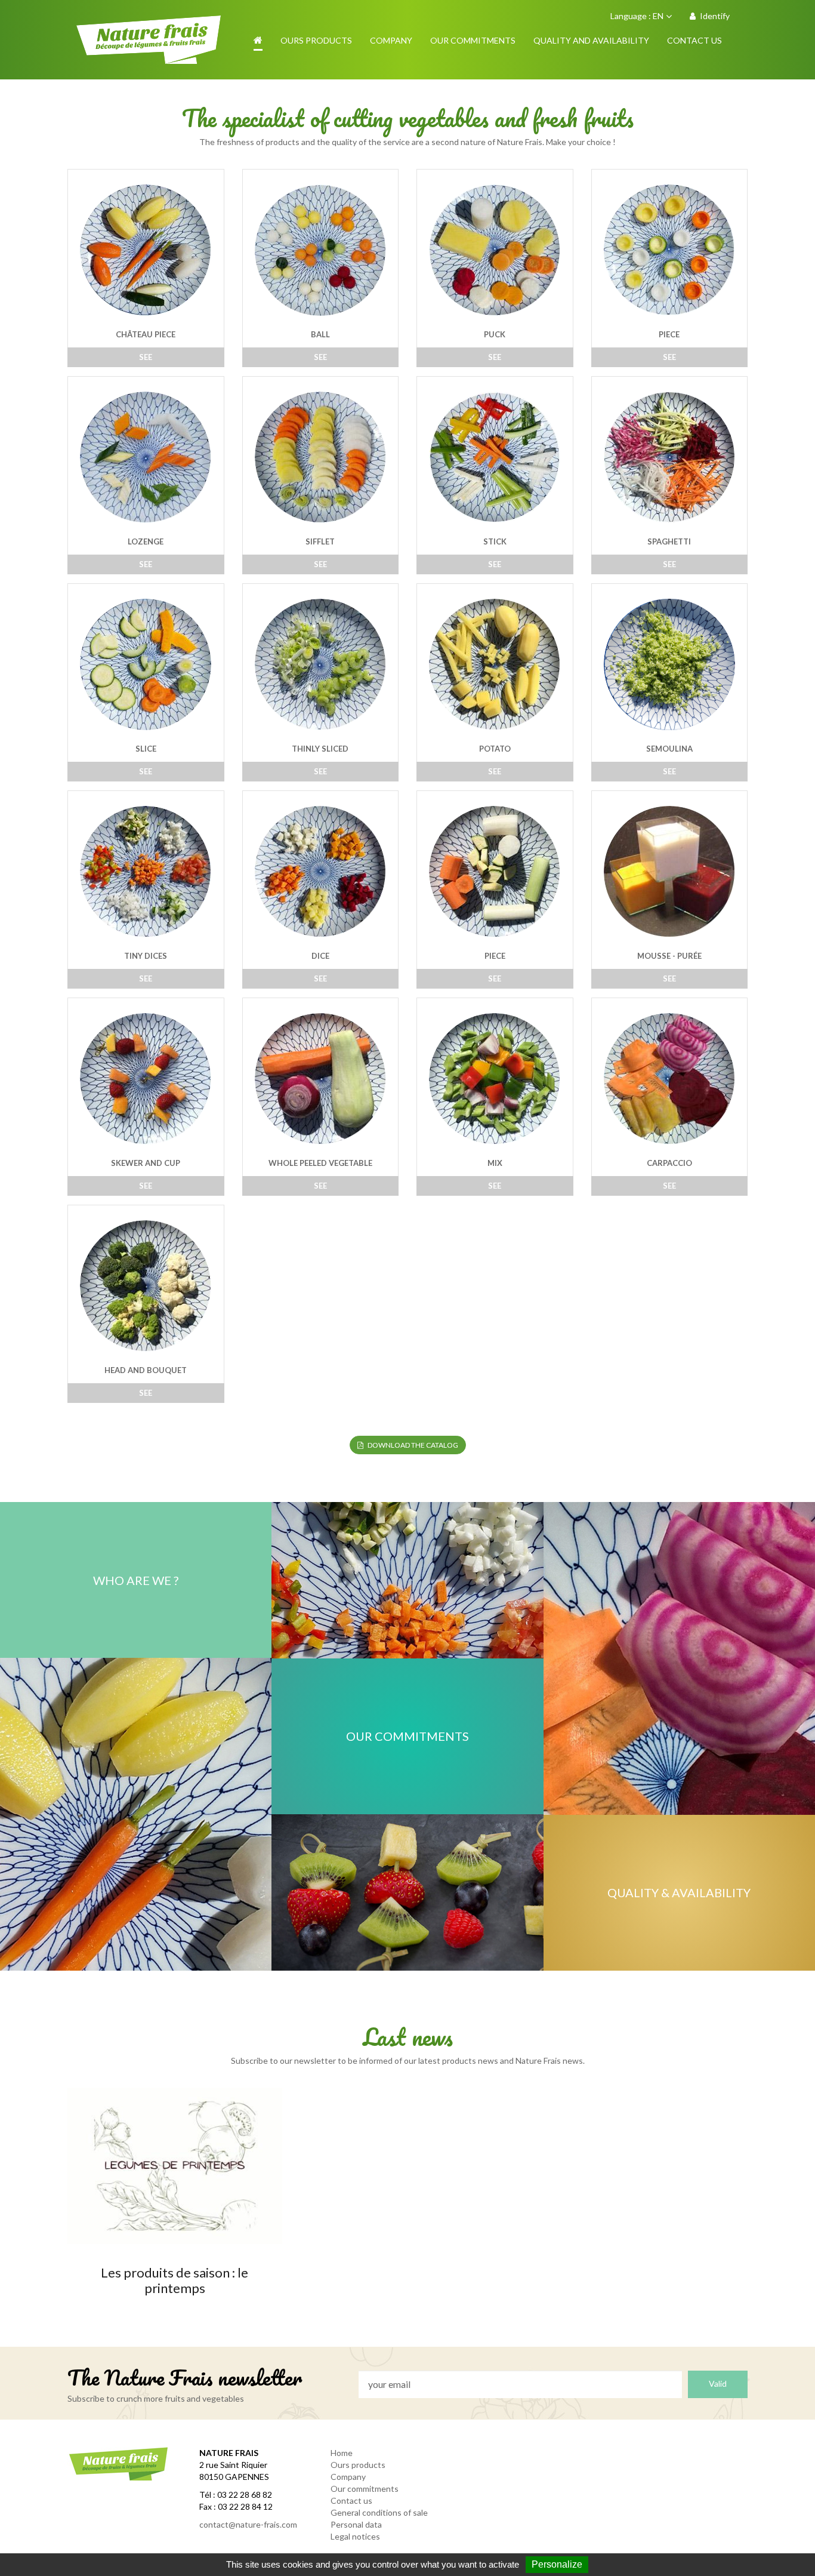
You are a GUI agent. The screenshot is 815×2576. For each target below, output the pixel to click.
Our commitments (365, 2489)
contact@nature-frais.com (248, 2524)
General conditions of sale (379, 2512)
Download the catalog (412, 1445)
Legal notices (355, 2536)
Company (348, 2477)
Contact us (351, 2500)
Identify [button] (714, 16)
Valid (718, 2383)
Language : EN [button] (637, 16)
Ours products (358, 2465)
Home (342, 2453)
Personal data (356, 2524)
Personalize (557, 2564)
